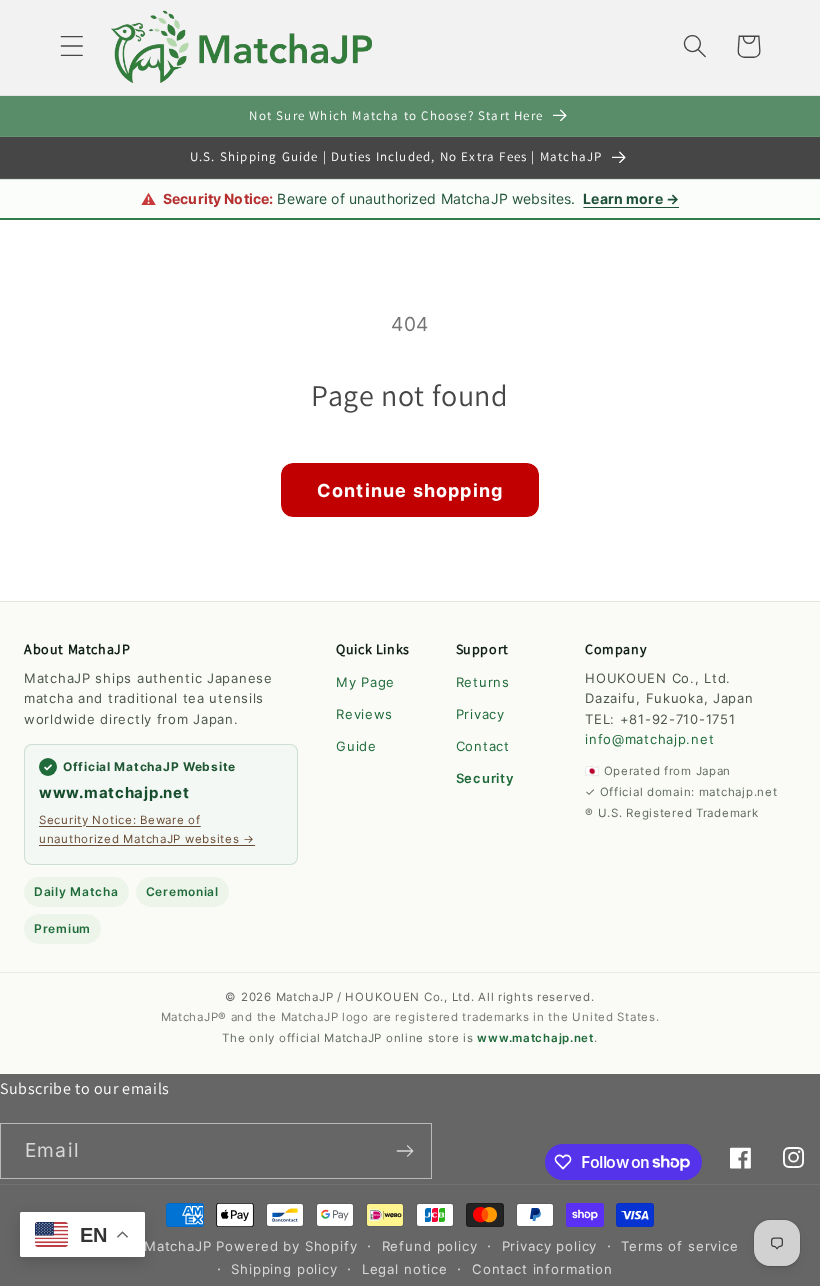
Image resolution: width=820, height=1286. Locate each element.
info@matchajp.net (649, 739)
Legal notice (405, 1269)
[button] (72, 46)
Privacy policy (550, 1246)
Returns (483, 682)
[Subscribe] (404, 1151)
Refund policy (430, 1246)
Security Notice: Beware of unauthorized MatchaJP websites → (147, 829)
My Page (365, 682)
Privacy (480, 714)
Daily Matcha (76, 891)
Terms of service (679, 1246)
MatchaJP (178, 1246)
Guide (356, 746)
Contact (483, 746)
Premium (62, 928)
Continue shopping (410, 490)
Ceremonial (182, 891)
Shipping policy (284, 1269)
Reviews (364, 714)
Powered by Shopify (286, 1246)
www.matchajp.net (114, 792)
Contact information (542, 1269)
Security (485, 778)
